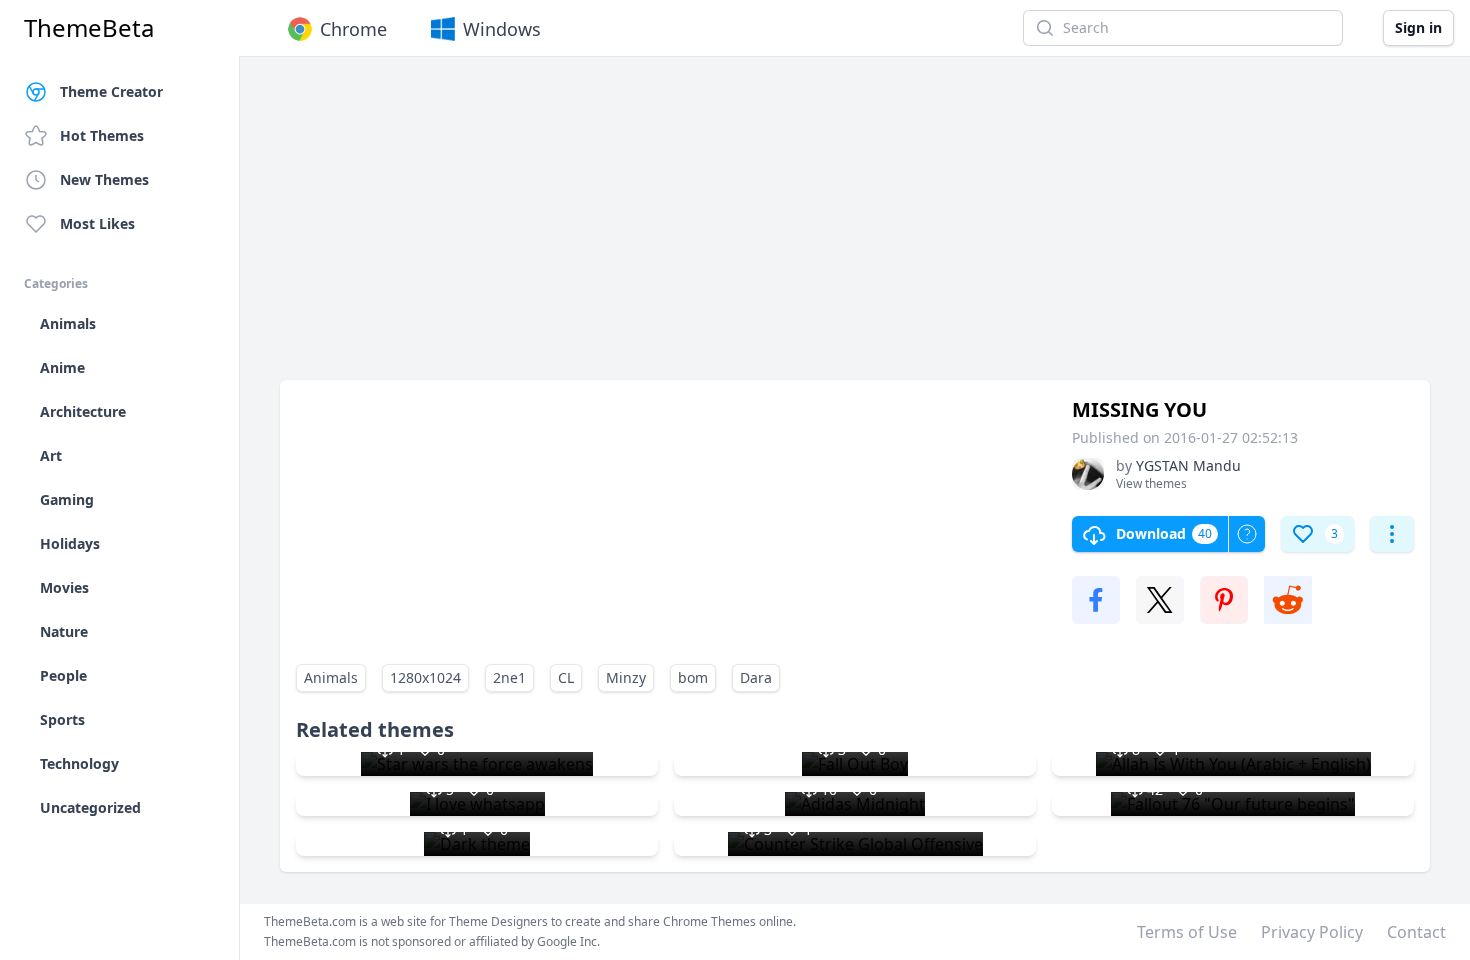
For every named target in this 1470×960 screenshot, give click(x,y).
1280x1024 (425, 677)
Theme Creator (111, 91)
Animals (331, 677)
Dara (756, 677)
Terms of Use (1187, 932)
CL (566, 677)
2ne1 (509, 677)
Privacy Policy (1312, 932)
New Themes (104, 179)
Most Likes (97, 223)
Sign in (1418, 27)
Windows (502, 29)
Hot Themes (102, 135)
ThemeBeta (89, 28)
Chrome (353, 29)
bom (693, 677)
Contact (1416, 932)
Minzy (626, 677)
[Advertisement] (855, 228)
